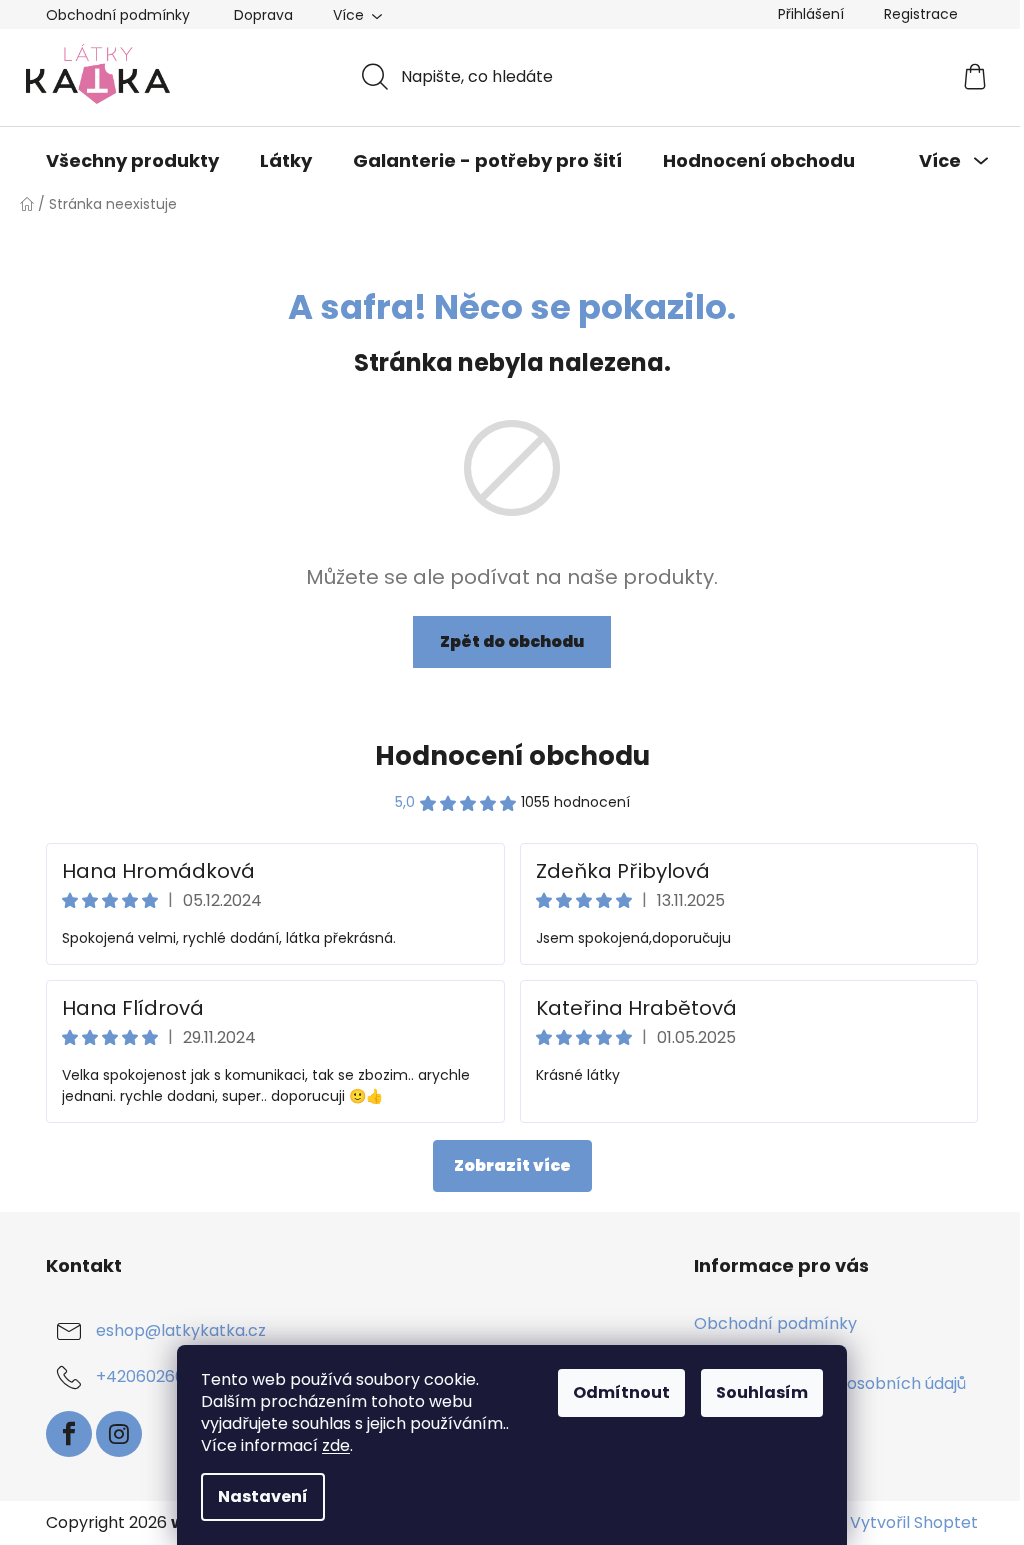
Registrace (921, 14)
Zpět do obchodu (512, 641)
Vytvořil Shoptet (914, 1523)
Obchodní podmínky (118, 15)
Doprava (263, 15)
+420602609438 (160, 1376)
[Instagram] (119, 1434)
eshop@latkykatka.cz (181, 1330)
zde (336, 1445)
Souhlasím (762, 1392)
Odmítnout (621, 1392)
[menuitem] (132, 161)
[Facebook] (69, 1434)
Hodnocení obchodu (512, 756)
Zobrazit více (512, 1165)
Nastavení (263, 1496)
